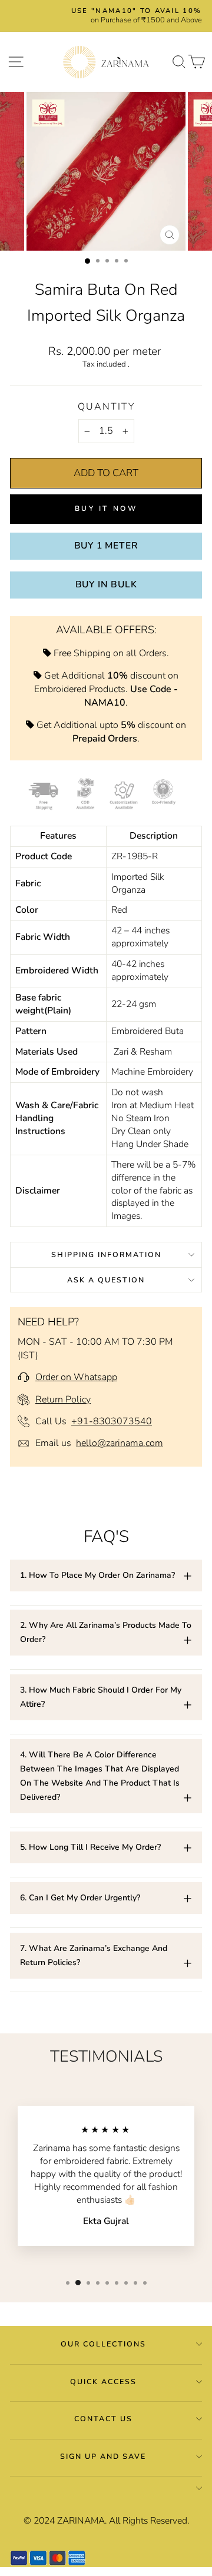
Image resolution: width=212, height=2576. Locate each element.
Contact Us (103, 2419)
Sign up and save (103, 2456)
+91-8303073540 (112, 1421)
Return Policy (63, 1400)
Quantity (106, 407)
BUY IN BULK (106, 584)
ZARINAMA (81, 2521)
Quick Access (103, 2381)
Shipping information (106, 1254)
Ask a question (106, 1280)
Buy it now (106, 508)
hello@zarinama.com (120, 1443)
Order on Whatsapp (76, 1377)
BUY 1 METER (106, 546)
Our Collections (103, 2344)
